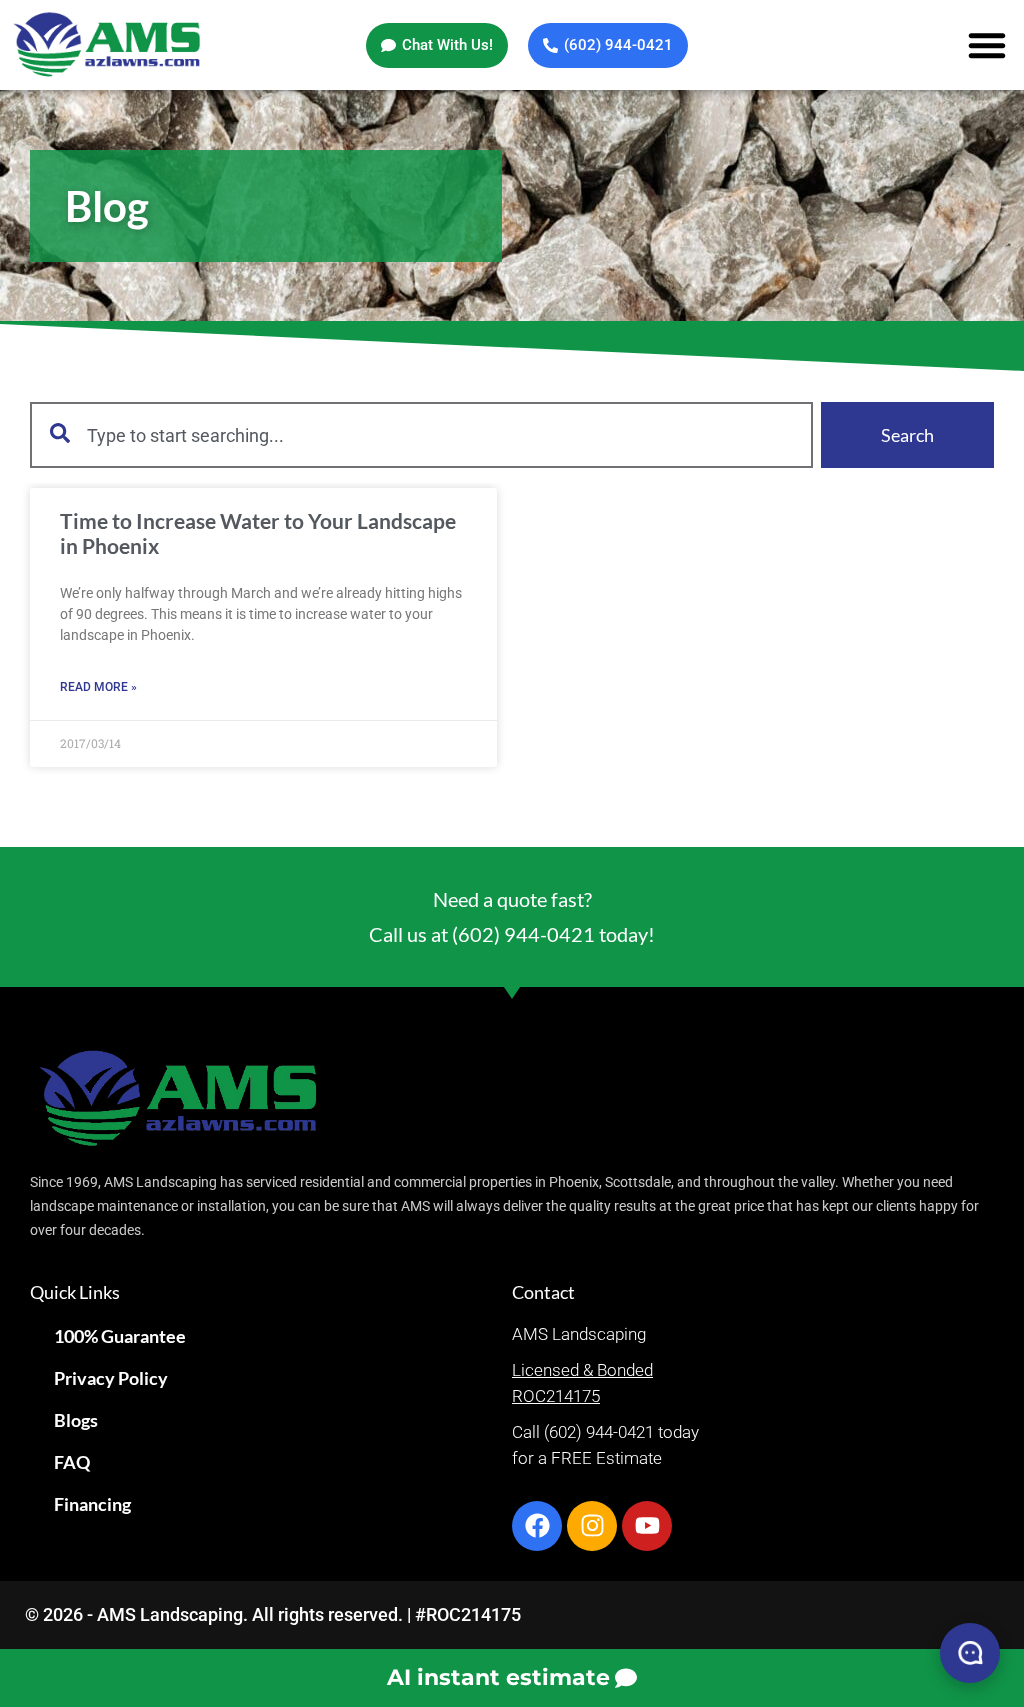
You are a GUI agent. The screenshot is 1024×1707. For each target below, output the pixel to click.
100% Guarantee (120, 1336)
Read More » (98, 687)
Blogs (76, 1420)
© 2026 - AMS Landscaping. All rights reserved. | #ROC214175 (273, 1614)
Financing (92, 1504)
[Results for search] (421, 479)
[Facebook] (537, 1526)
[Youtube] (647, 1526)
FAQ (72, 1462)
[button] (987, 45)
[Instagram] (592, 1526)
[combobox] (421, 435)
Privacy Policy (111, 1378)
